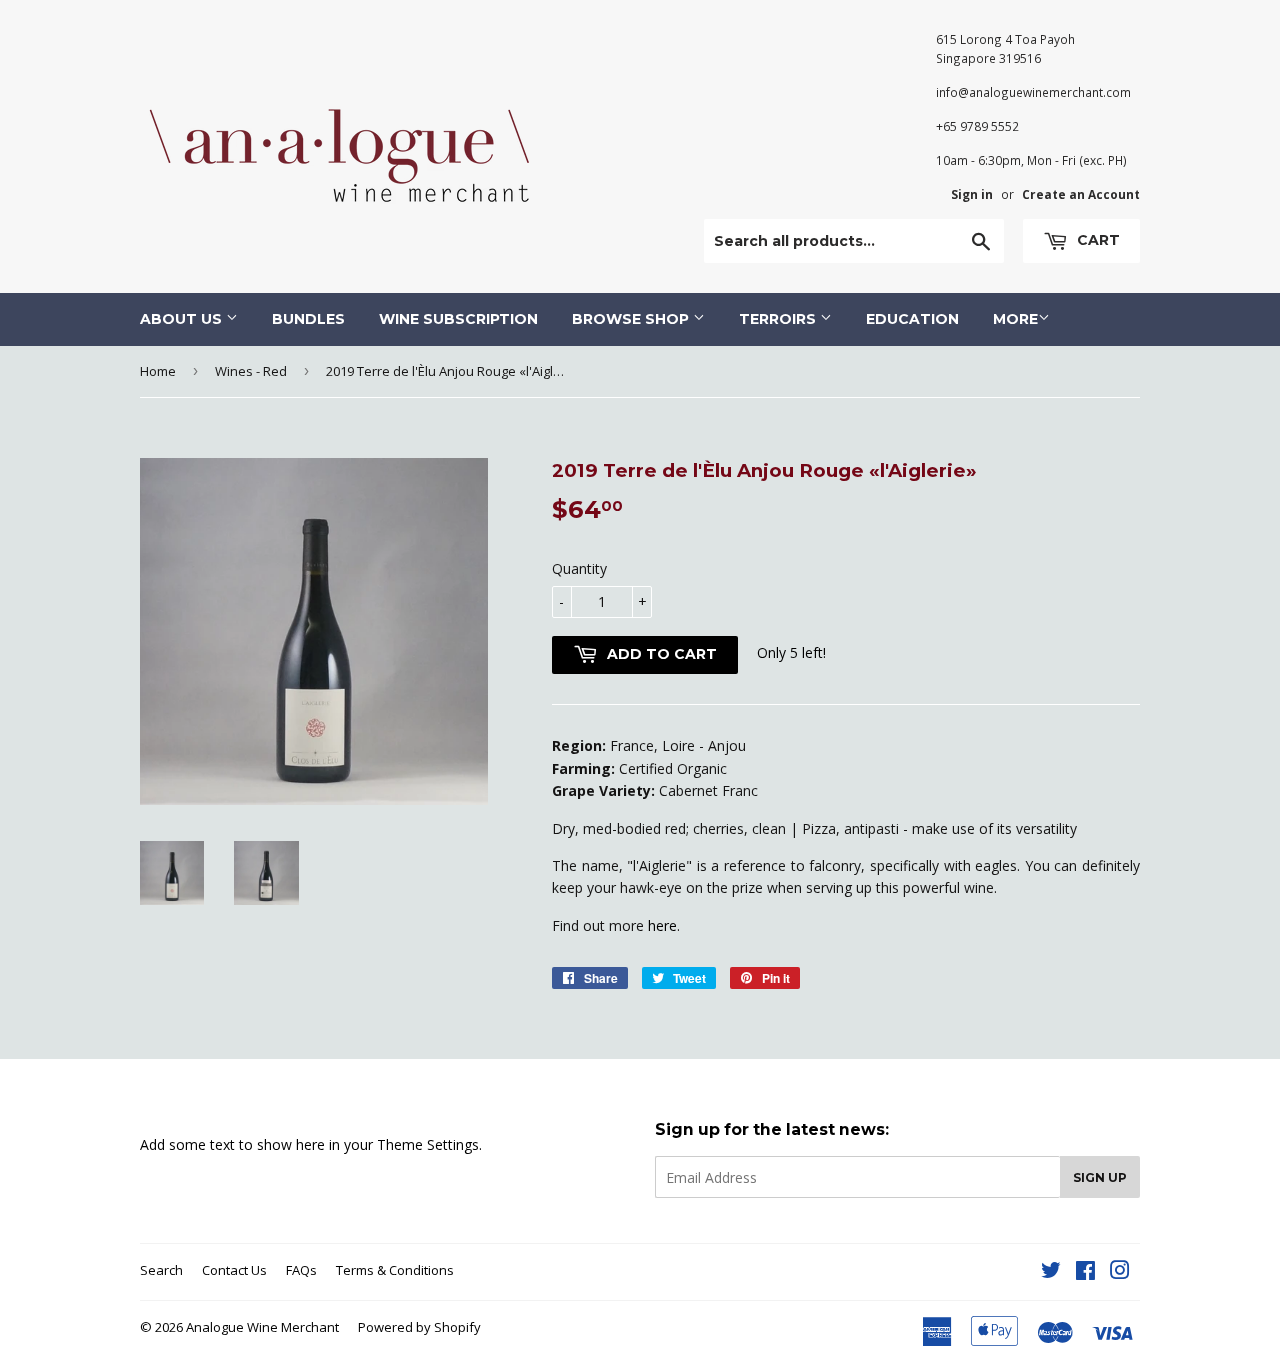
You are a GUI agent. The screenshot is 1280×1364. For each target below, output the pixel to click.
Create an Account (1081, 194)
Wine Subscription (458, 319)
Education (912, 319)
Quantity (579, 568)
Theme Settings (428, 1144)
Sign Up (1100, 1177)
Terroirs (779, 319)
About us (183, 319)
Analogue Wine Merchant (262, 1327)
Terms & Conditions (395, 1270)
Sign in (972, 194)
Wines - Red (251, 371)
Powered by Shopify (419, 1327)
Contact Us (234, 1270)
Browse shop (632, 319)
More (1015, 319)
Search (161, 1270)
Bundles (308, 319)
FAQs (301, 1270)
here (662, 925)
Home (158, 371)
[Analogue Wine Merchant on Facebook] (1085, 1272)
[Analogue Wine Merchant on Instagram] (1120, 1272)
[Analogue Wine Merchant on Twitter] (1051, 1272)
